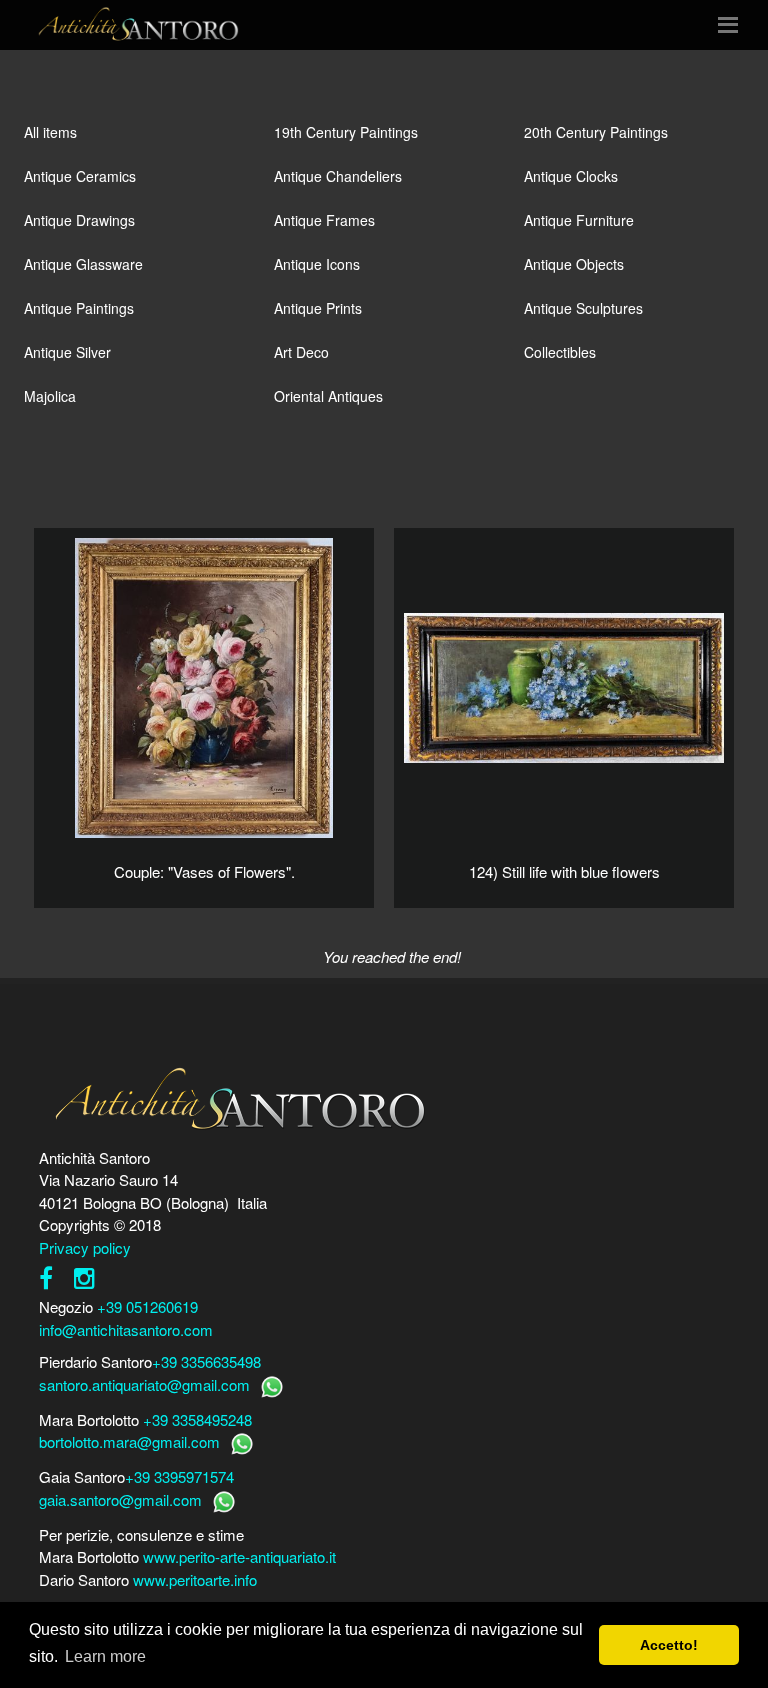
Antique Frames (324, 220)
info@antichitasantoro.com (126, 1329)
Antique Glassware (83, 264)
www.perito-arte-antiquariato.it (239, 1556)
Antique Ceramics (80, 176)
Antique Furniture (579, 220)
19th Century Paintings (346, 132)
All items (50, 132)
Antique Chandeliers (338, 176)
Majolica (50, 396)
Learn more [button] (105, 1656)
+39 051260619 (147, 1306)
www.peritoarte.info (195, 1579)
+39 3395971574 (179, 1476)
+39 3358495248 (197, 1419)
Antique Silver (67, 352)
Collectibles (560, 352)
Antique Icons (317, 264)
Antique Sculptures (583, 308)
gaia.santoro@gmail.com (120, 1499)
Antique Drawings (79, 220)
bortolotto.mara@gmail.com (129, 1441)
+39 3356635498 (206, 1361)
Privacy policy (85, 1247)
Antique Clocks (571, 176)
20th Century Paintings (596, 132)
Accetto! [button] (669, 1645)
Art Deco (301, 352)
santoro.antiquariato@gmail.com (144, 1384)
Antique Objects (574, 264)
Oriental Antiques (328, 396)
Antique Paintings (79, 308)
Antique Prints (318, 308)
